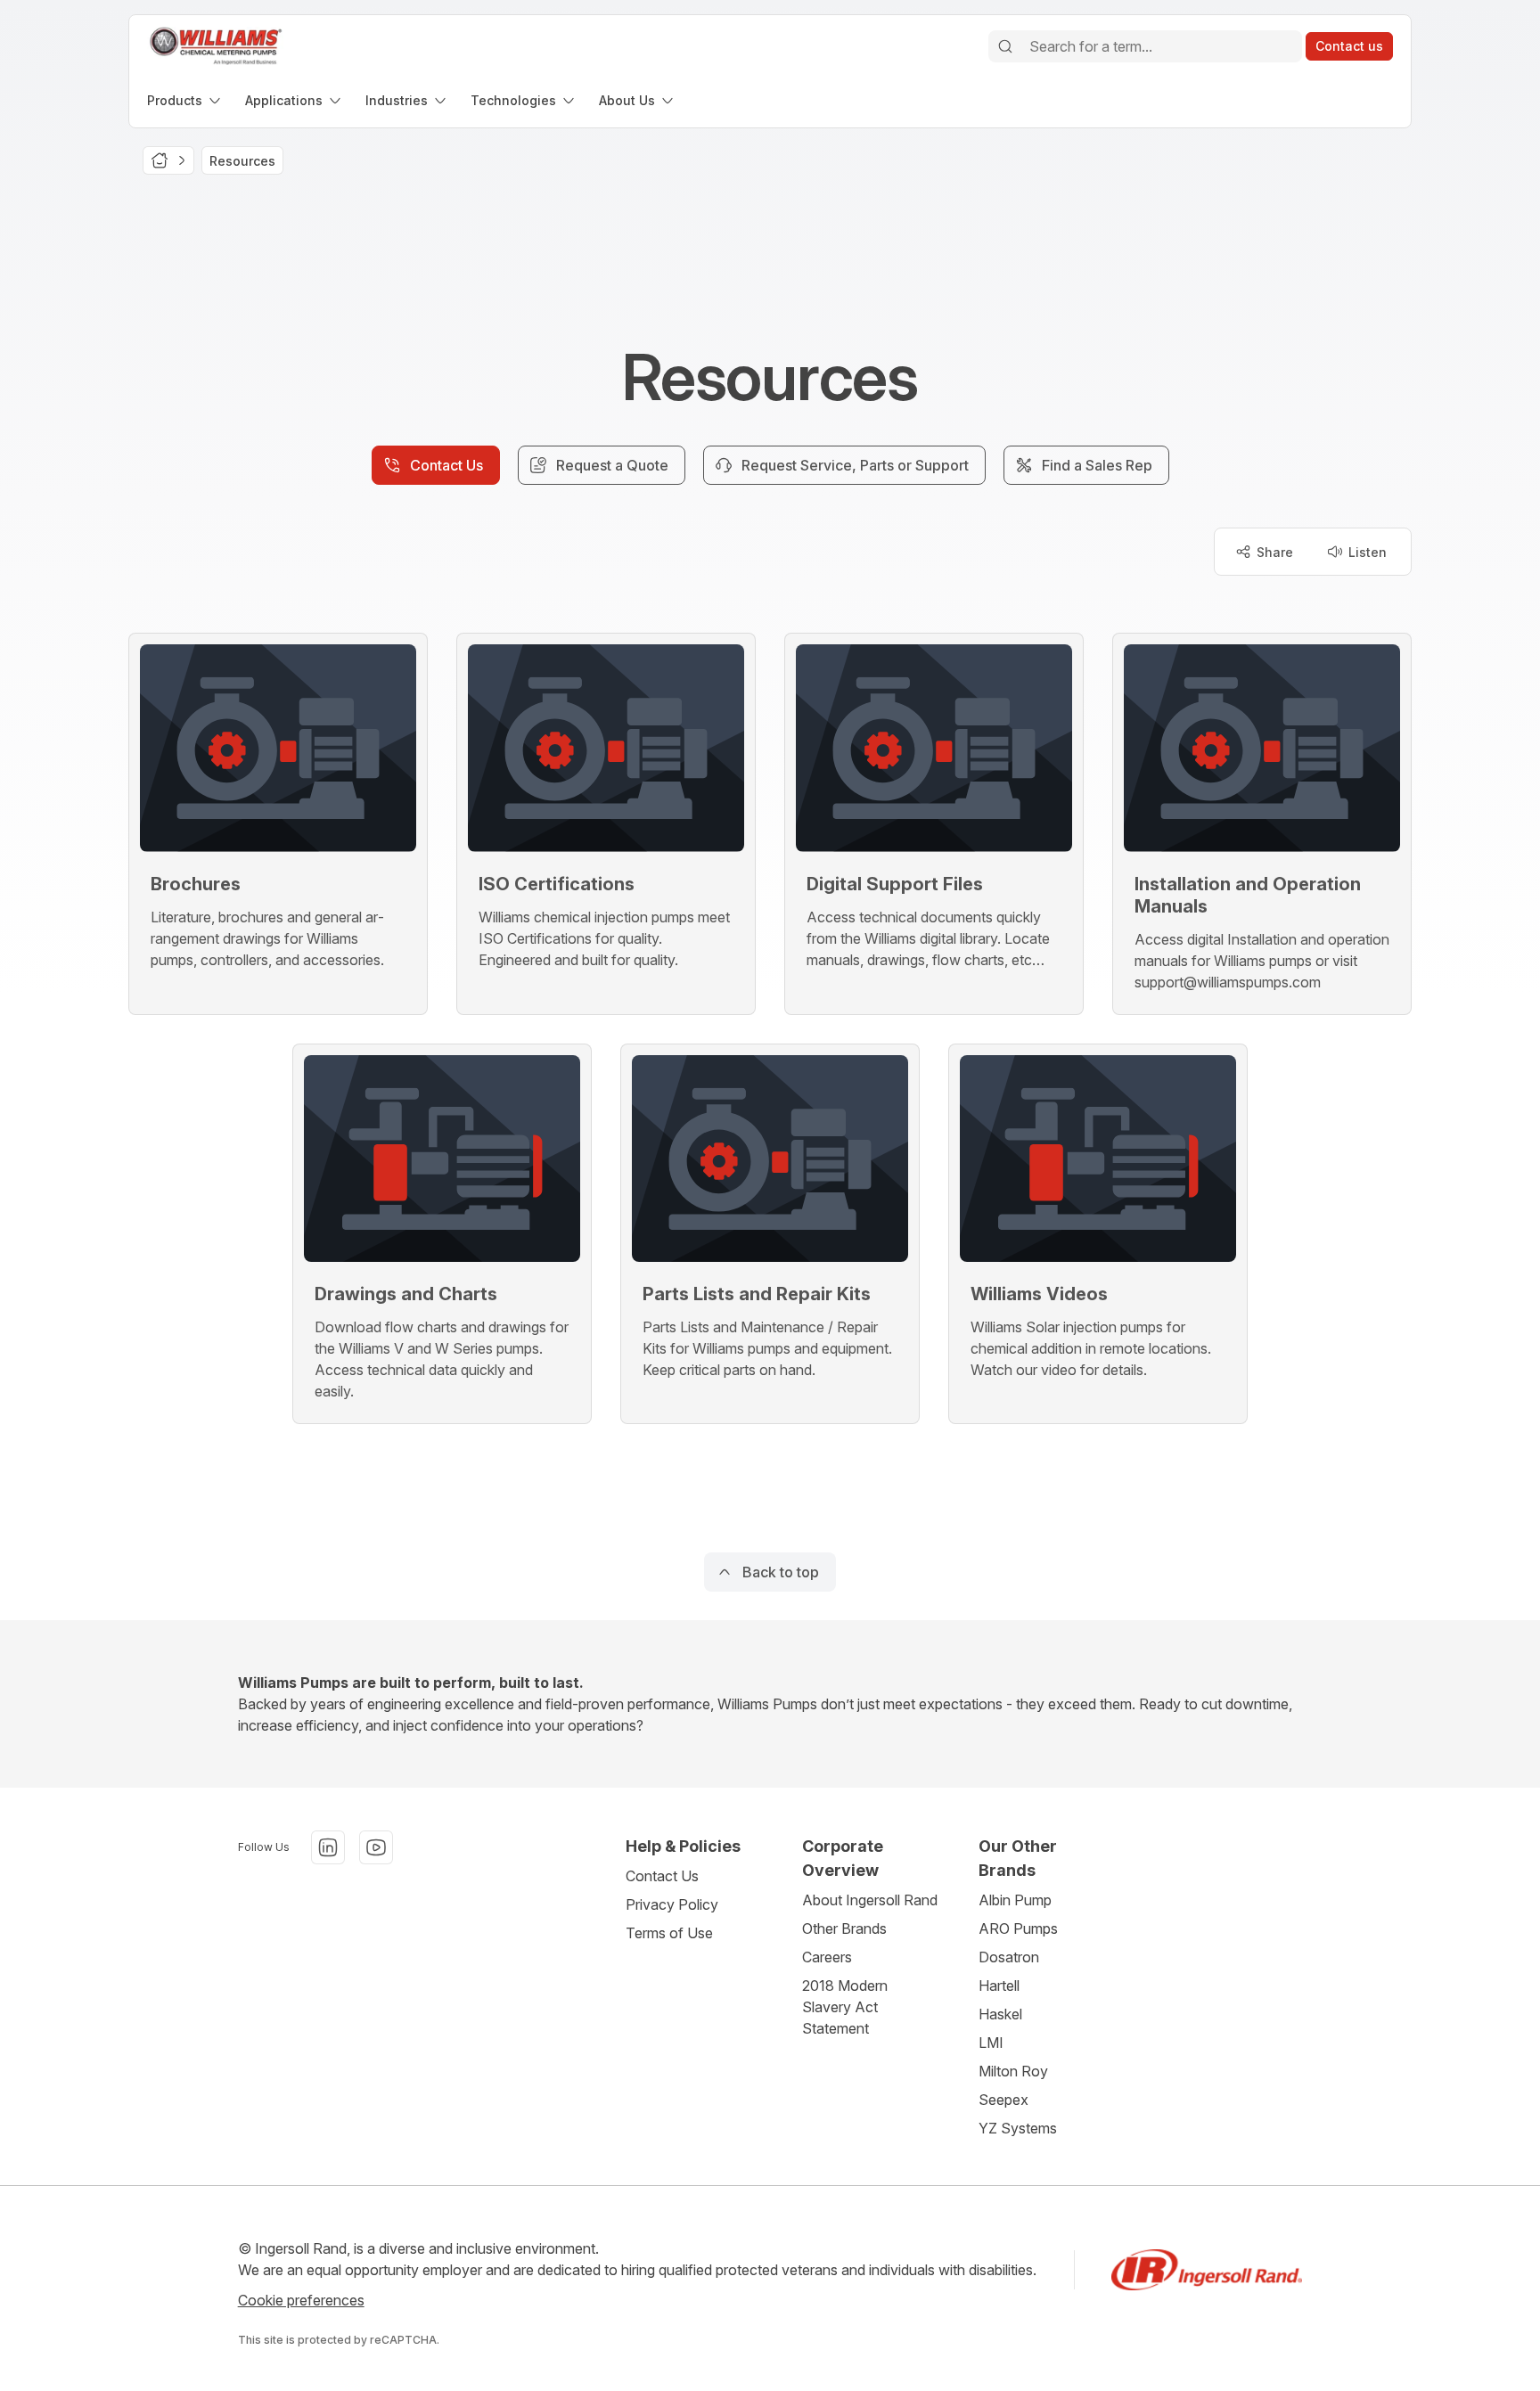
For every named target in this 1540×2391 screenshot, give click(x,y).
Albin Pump (1015, 1900)
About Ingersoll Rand (870, 1900)
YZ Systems (1018, 2128)
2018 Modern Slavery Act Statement (845, 2007)
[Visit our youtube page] (376, 1847)
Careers (827, 1957)
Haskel (1000, 2014)
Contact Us (662, 1876)
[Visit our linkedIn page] (328, 1847)
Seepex (1003, 2100)
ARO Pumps (1018, 1928)
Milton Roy (1013, 2071)
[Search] (1005, 46)
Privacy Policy (672, 1904)
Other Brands (844, 1928)
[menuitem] (185, 100)
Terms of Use (669, 1933)
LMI (991, 2043)
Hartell (999, 1986)
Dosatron (1009, 1957)
